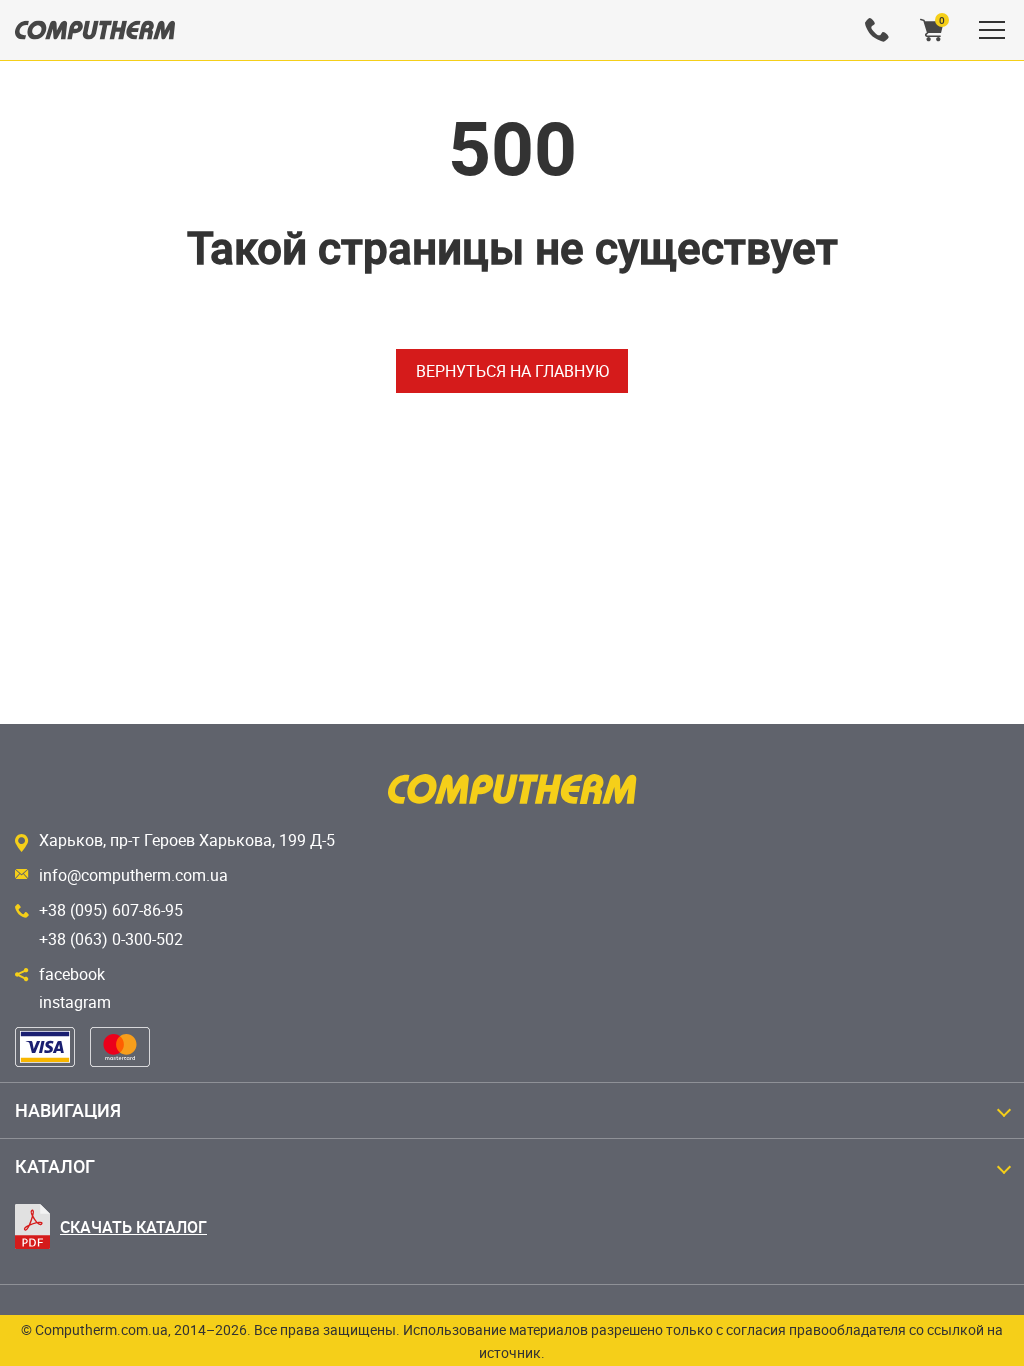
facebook (72, 974)
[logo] (95, 30)
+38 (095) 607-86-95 (111, 910)
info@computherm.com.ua (133, 875)
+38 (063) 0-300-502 (111, 939)
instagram (75, 1002)
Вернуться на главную (512, 371)
